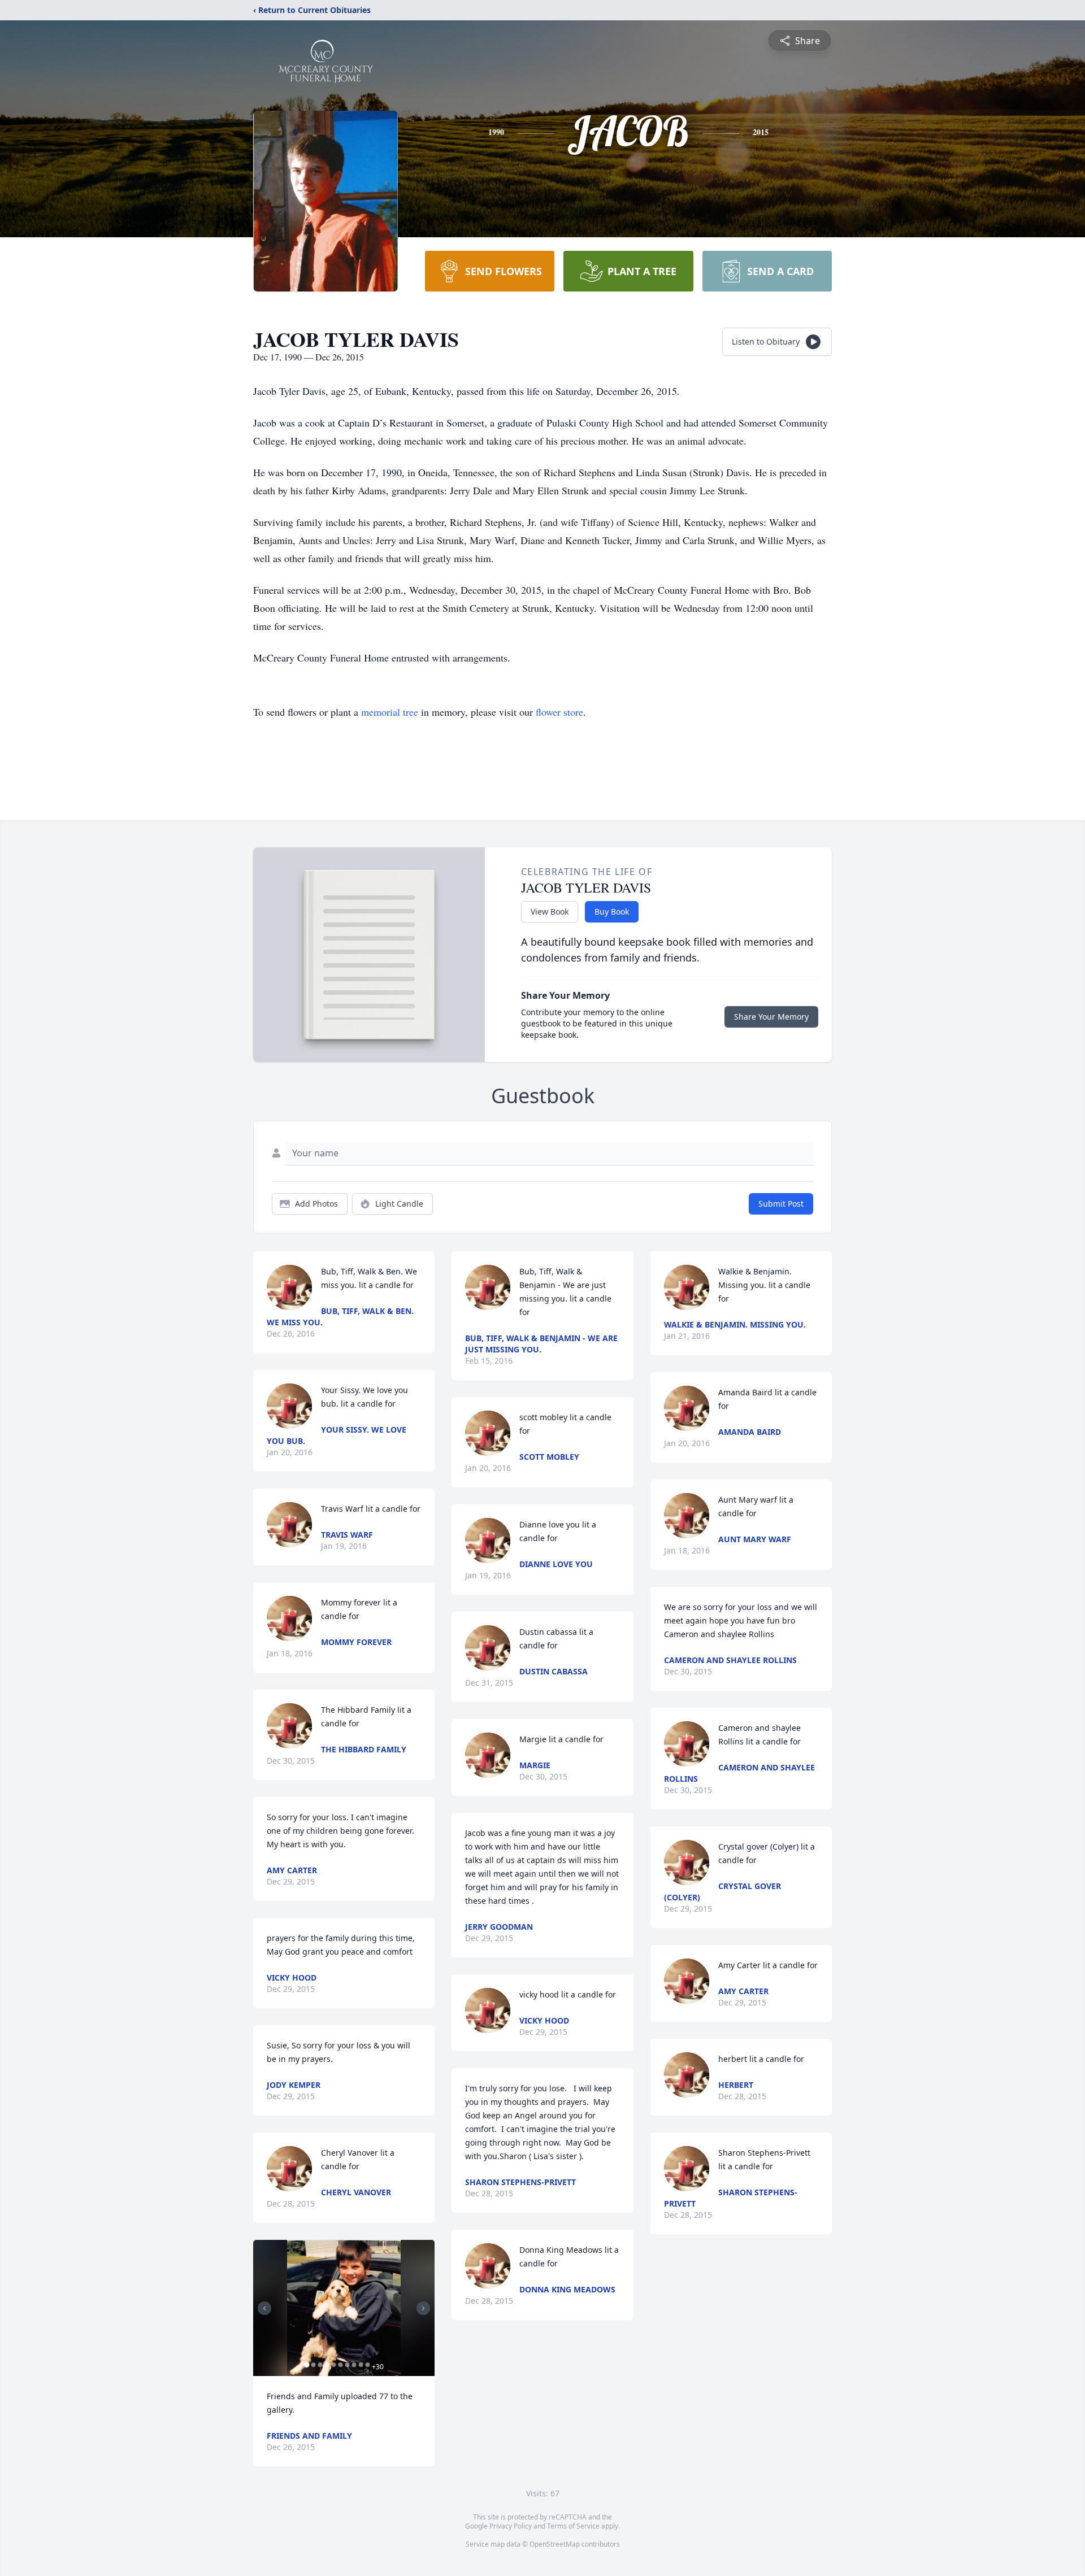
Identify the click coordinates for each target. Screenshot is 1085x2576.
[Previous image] (264, 2308)
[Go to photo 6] (340, 2365)
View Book (550, 911)
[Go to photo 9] (361, 2365)
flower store (559, 712)
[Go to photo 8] (354, 2365)
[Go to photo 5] (333, 2365)
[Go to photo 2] (313, 2365)
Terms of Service (573, 2526)
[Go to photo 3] (320, 2365)
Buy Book (612, 911)
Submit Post (781, 1204)
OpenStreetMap (555, 2544)
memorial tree (390, 712)
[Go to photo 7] (347, 2365)
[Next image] (423, 2308)
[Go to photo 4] (327, 2365)
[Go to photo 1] (306, 2365)
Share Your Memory (771, 1017)
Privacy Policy (511, 2526)
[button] (344, 2308)
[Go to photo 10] (367, 2365)
